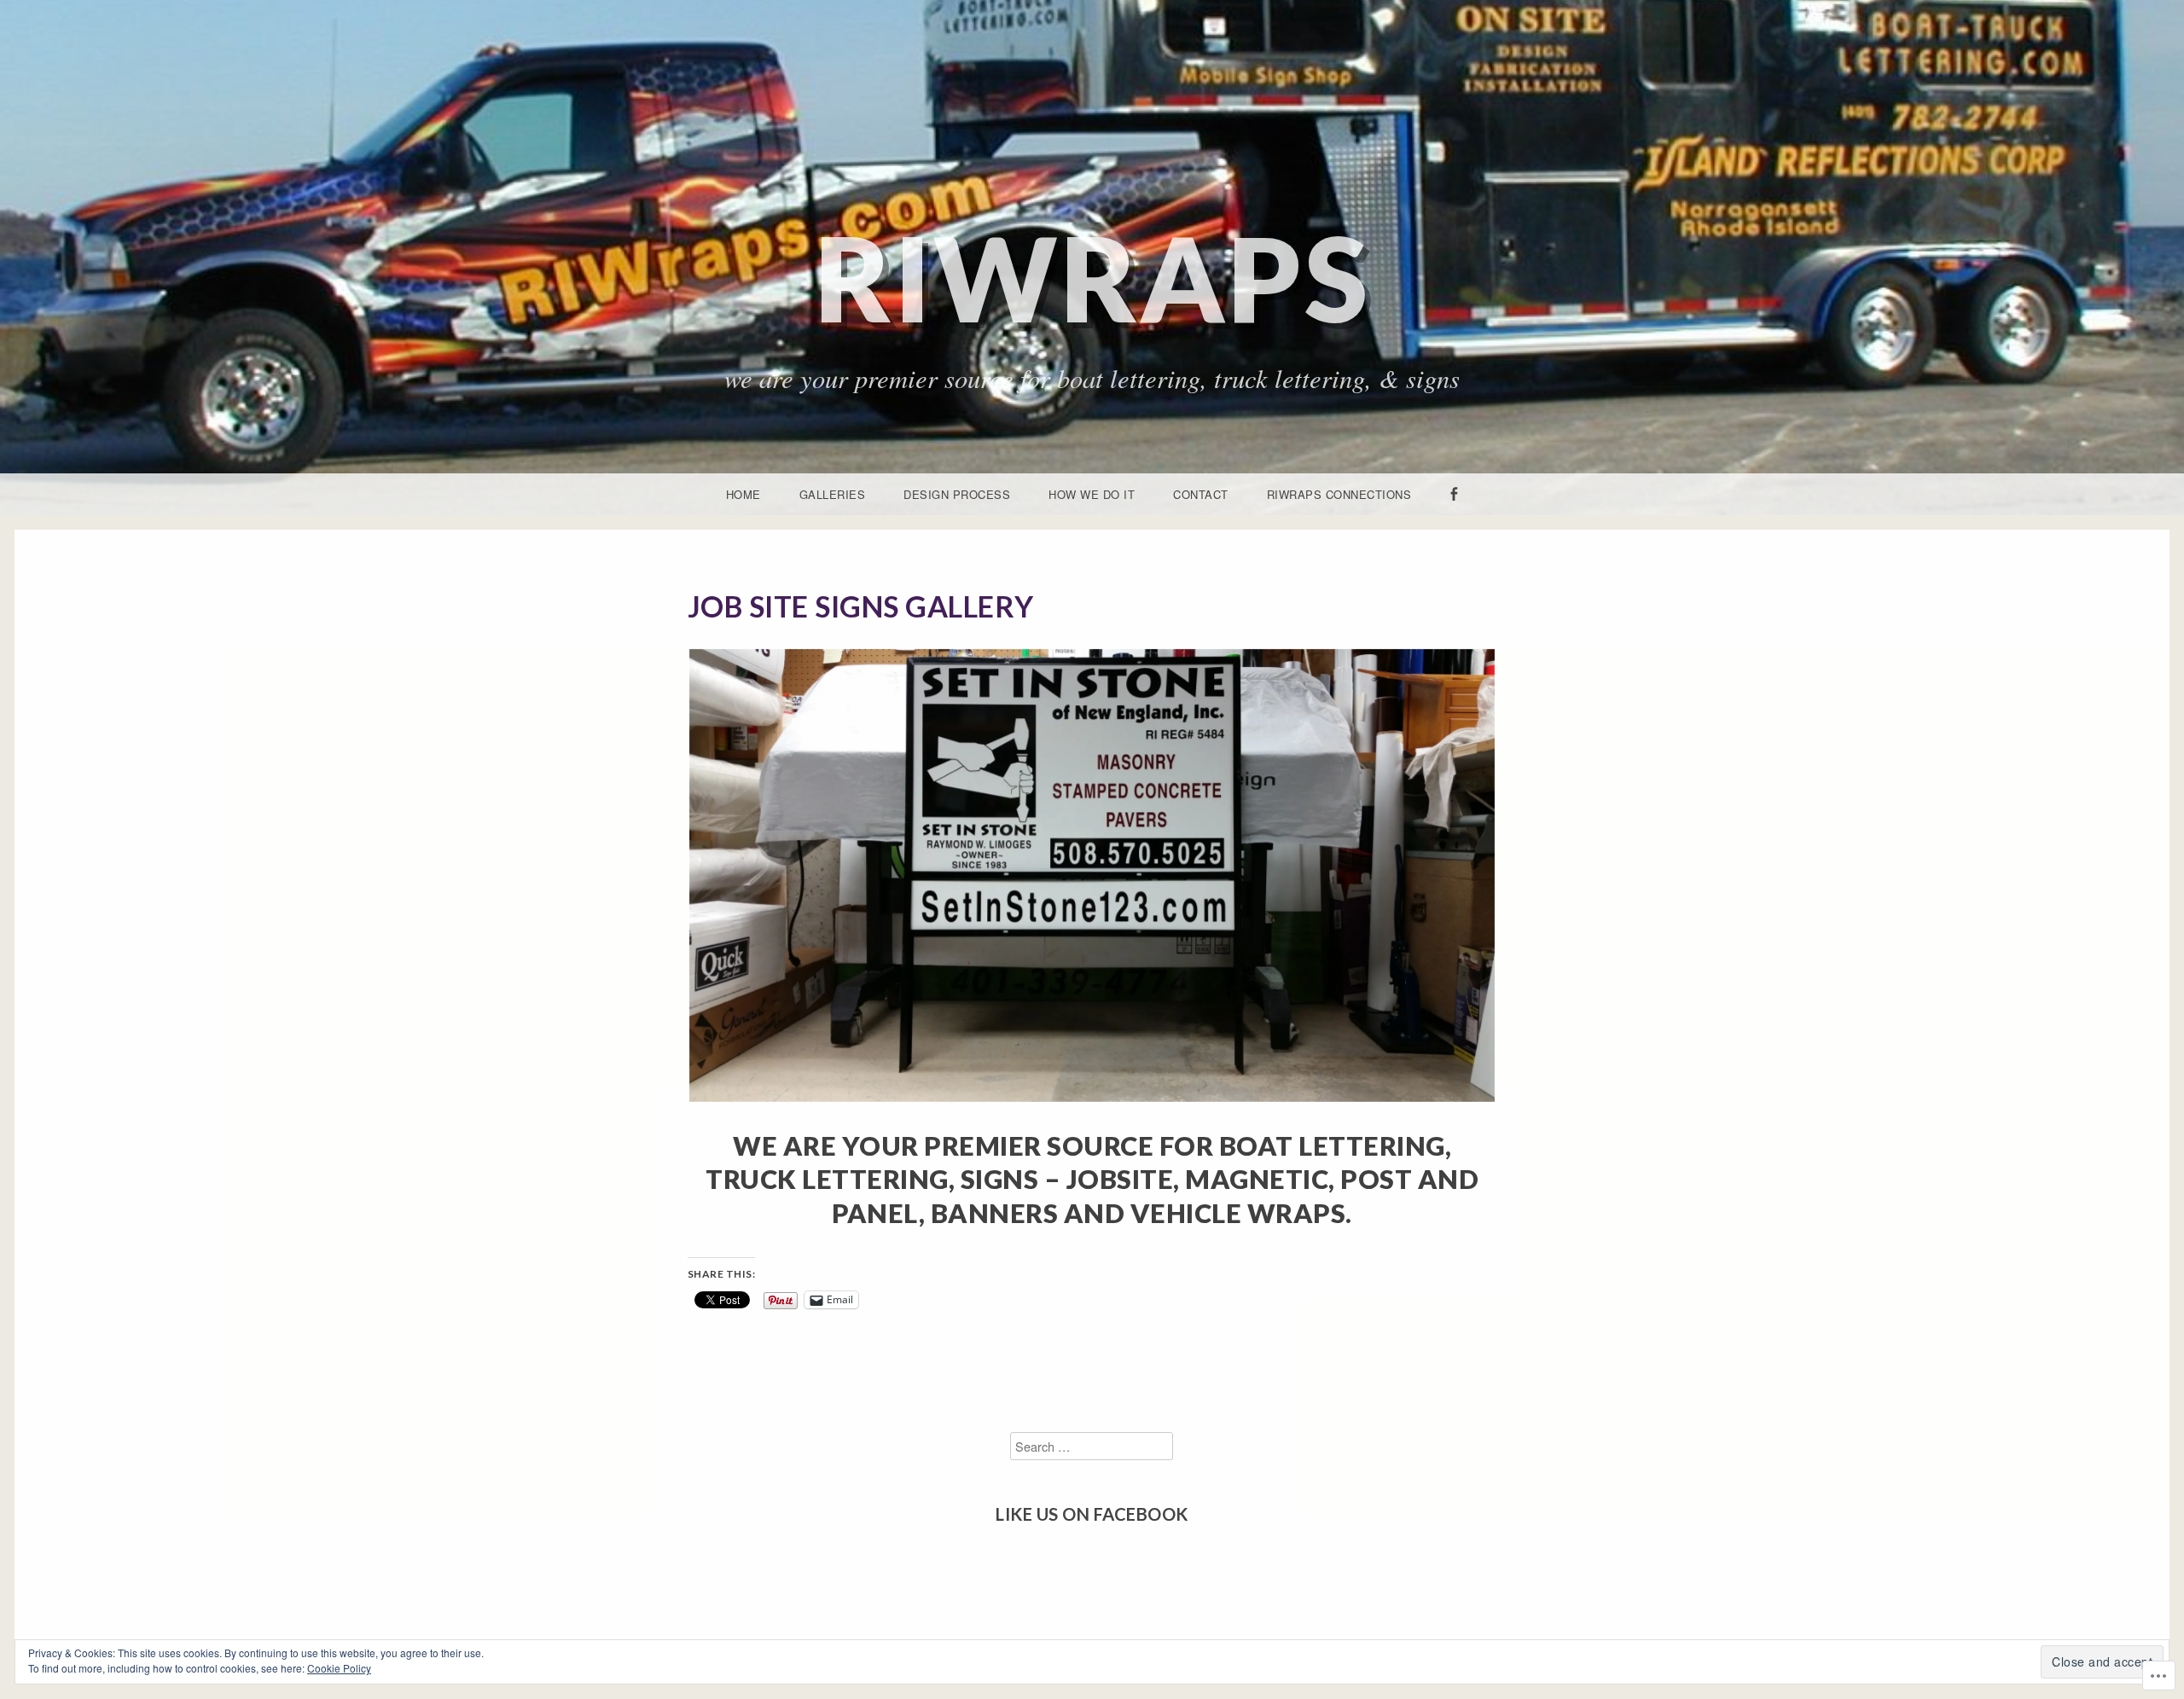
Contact (1201, 494)
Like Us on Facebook (1092, 1514)
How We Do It (1092, 494)
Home (743, 494)
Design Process (957, 494)
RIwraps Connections (1339, 494)
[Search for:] (1092, 1446)
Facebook (1454, 514)
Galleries (833, 494)
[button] (1092, 876)
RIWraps (1092, 278)
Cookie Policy (339, 1668)
